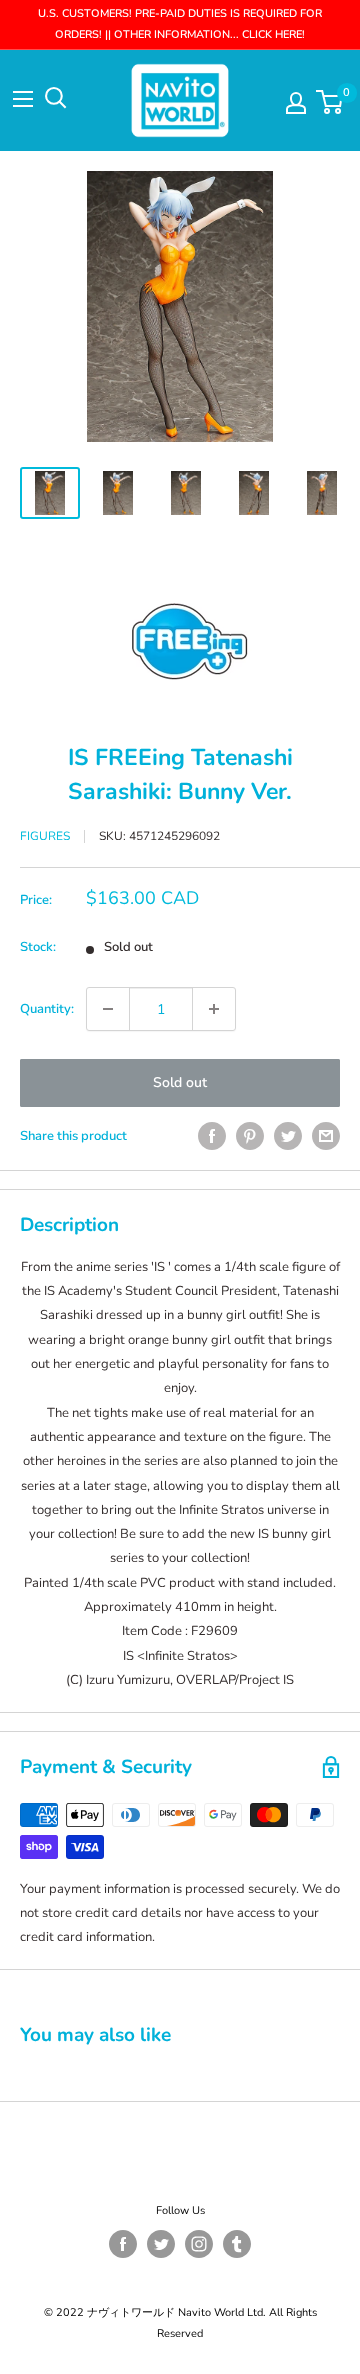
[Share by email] (326, 1136)
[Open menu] (23, 99)
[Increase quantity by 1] (214, 1009)
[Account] (296, 103)
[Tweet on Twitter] (288, 1136)
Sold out (180, 1082)
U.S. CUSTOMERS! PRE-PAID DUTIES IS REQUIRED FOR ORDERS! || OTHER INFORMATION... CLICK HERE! (180, 24)
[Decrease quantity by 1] (108, 1009)
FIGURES (45, 836)
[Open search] (56, 98)
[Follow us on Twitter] (161, 2244)
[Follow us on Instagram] (199, 2244)
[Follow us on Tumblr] (237, 2244)
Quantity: (47, 1009)
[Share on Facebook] (212, 1136)
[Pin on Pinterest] (250, 1136)
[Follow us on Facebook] (123, 2244)
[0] (330, 102)
